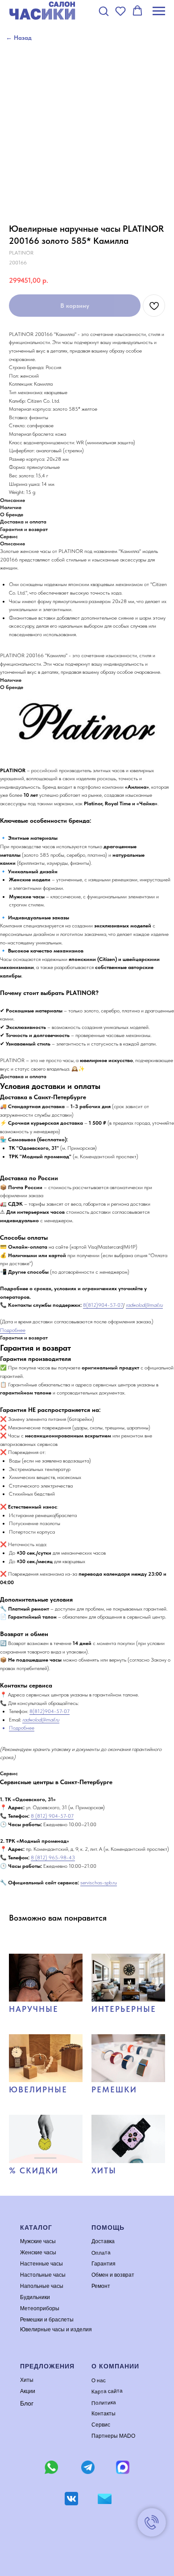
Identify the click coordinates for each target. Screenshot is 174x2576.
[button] (104, 11)
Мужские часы (38, 2241)
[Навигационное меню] (159, 11)
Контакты (104, 2414)
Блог (27, 2403)
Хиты (27, 2380)
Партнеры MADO (113, 2436)
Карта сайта (107, 2391)
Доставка (103, 2241)
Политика (104, 2403)
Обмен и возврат (113, 2275)
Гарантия (104, 2264)
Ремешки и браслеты (47, 2320)
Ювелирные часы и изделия (56, 2329)
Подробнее (13, 1330)
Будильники (35, 2297)
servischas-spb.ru (99, 1883)
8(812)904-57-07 (103, 1305)
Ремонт (101, 2286)
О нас (99, 2380)
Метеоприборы (40, 2308)
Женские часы (38, 2253)
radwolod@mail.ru (144, 1305)
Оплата (101, 2253)
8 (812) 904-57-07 (52, 1816)
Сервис (101, 2425)
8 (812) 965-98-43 (53, 1858)
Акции (28, 2391)
